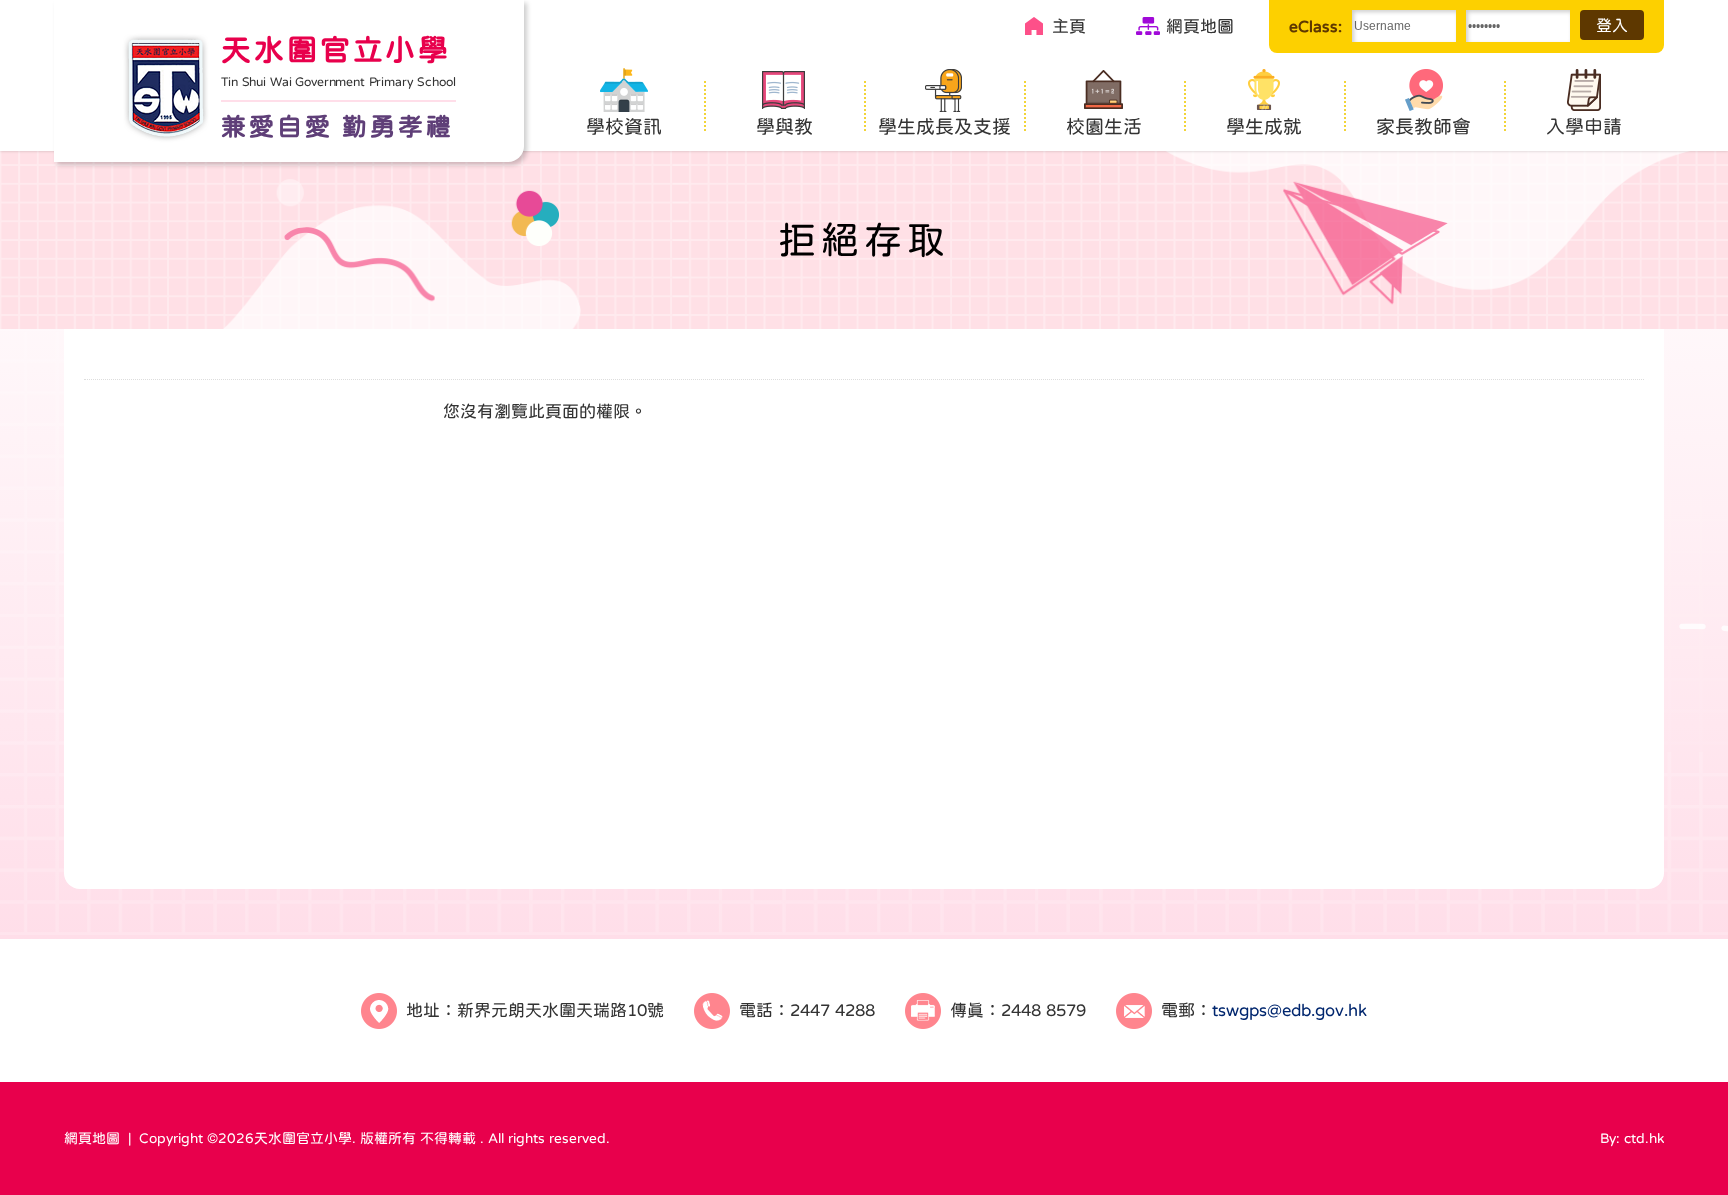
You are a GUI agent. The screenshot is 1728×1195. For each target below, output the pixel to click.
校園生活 (1104, 126)
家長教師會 (1423, 126)
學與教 (784, 126)
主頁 (1069, 26)
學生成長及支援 (944, 126)
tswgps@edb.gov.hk (1289, 1010)
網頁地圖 (1200, 26)
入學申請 (1584, 126)
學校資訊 (624, 126)
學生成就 (1264, 126)
